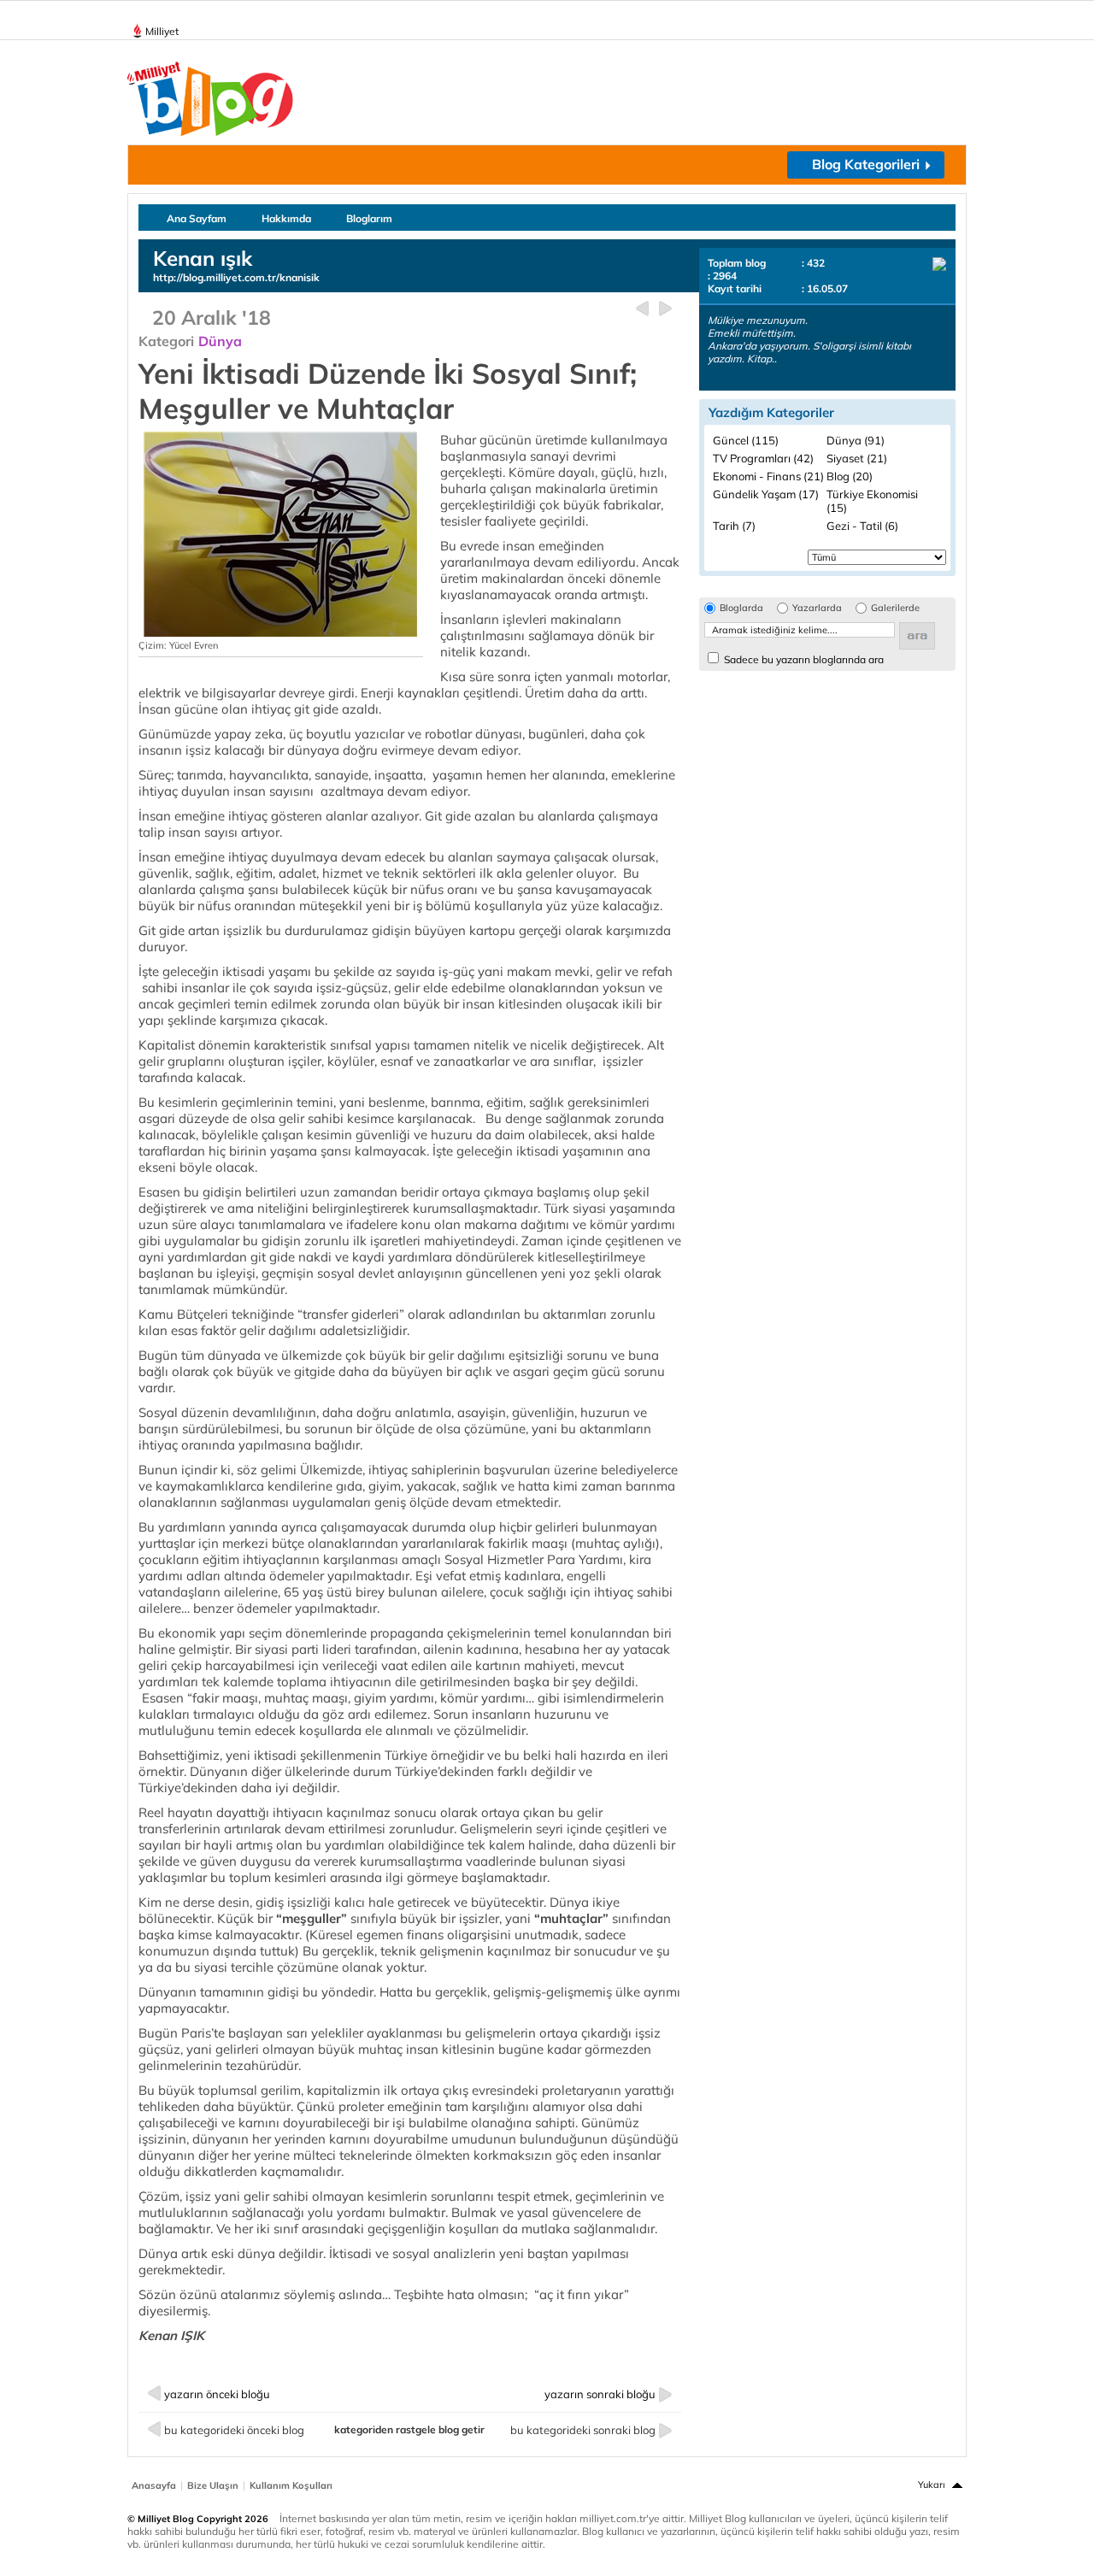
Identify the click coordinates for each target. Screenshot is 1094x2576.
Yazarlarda (817, 608)
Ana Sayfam (197, 218)
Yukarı (932, 2485)
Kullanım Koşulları (291, 2485)
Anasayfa (154, 2485)
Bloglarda (741, 608)
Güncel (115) (746, 440)
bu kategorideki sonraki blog (583, 2430)
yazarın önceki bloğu (217, 2394)
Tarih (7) (734, 526)
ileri (665, 309)
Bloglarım (369, 218)
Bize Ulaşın (213, 2485)
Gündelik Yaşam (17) (766, 494)
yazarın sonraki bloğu (600, 2394)
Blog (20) (850, 476)
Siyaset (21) (857, 458)
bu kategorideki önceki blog (234, 2430)
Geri (642, 309)
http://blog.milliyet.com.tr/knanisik (236, 277)
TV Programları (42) (763, 458)
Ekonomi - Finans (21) (768, 476)
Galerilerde (895, 608)
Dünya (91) (856, 440)
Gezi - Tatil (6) (862, 526)
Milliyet (162, 31)
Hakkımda (286, 218)
